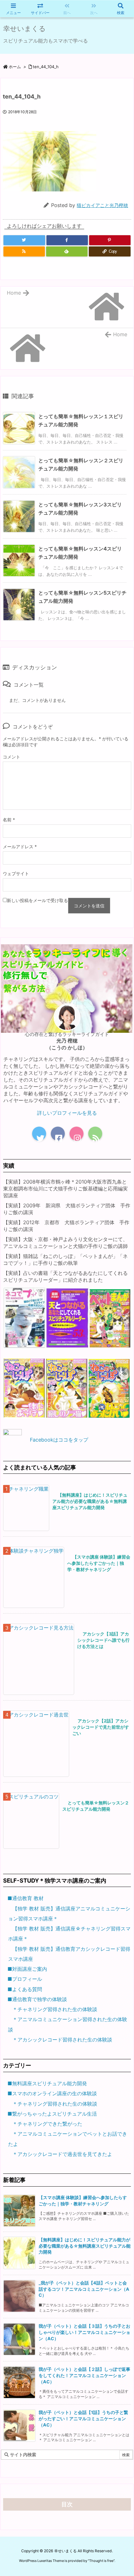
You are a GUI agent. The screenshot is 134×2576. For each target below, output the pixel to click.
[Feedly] (67, 251)
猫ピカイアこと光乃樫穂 (102, 205)
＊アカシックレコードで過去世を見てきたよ (62, 2154)
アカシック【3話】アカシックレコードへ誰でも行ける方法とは (103, 1640)
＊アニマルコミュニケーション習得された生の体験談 (68, 2024)
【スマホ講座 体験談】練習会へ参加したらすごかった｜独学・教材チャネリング (99, 1563)
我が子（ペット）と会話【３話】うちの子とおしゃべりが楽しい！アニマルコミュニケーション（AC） (84, 2332)
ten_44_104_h (46, 67)
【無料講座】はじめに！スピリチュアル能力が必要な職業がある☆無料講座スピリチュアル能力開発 (90, 1501)
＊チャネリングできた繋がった (47, 2124)
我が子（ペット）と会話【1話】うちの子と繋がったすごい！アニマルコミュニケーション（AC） (83, 2419)
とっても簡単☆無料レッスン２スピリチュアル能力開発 (96, 1806)
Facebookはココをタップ (59, 1440)
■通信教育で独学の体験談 (37, 1999)
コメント (12, 757)
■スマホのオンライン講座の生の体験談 (52, 2093)
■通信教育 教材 (26, 1898)
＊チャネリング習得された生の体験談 (55, 2009)
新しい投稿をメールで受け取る (37, 900)
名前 (9, 820)
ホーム (15, 67)
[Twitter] (24, 240)
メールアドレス (20, 847)
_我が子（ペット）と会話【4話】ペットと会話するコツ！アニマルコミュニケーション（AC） (84, 2289)
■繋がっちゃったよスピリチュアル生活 (52, 2114)
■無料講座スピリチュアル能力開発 (47, 2083)
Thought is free (101, 2561)
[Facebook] (67, 240)
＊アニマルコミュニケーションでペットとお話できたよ (68, 2139)
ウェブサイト (16, 873)
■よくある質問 (25, 1989)
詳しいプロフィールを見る (67, 1113)
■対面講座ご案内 (27, 1969)
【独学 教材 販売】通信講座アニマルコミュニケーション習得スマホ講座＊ (69, 1914)
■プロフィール (25, 1979)
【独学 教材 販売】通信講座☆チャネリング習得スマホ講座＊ (69, 1934)
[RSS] (24, 251)
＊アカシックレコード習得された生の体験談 (62, 2040)
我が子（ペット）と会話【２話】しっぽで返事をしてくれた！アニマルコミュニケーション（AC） (84, 2375)
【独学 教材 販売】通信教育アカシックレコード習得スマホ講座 (69, 1954)
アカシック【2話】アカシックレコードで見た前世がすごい (101, 1727)
